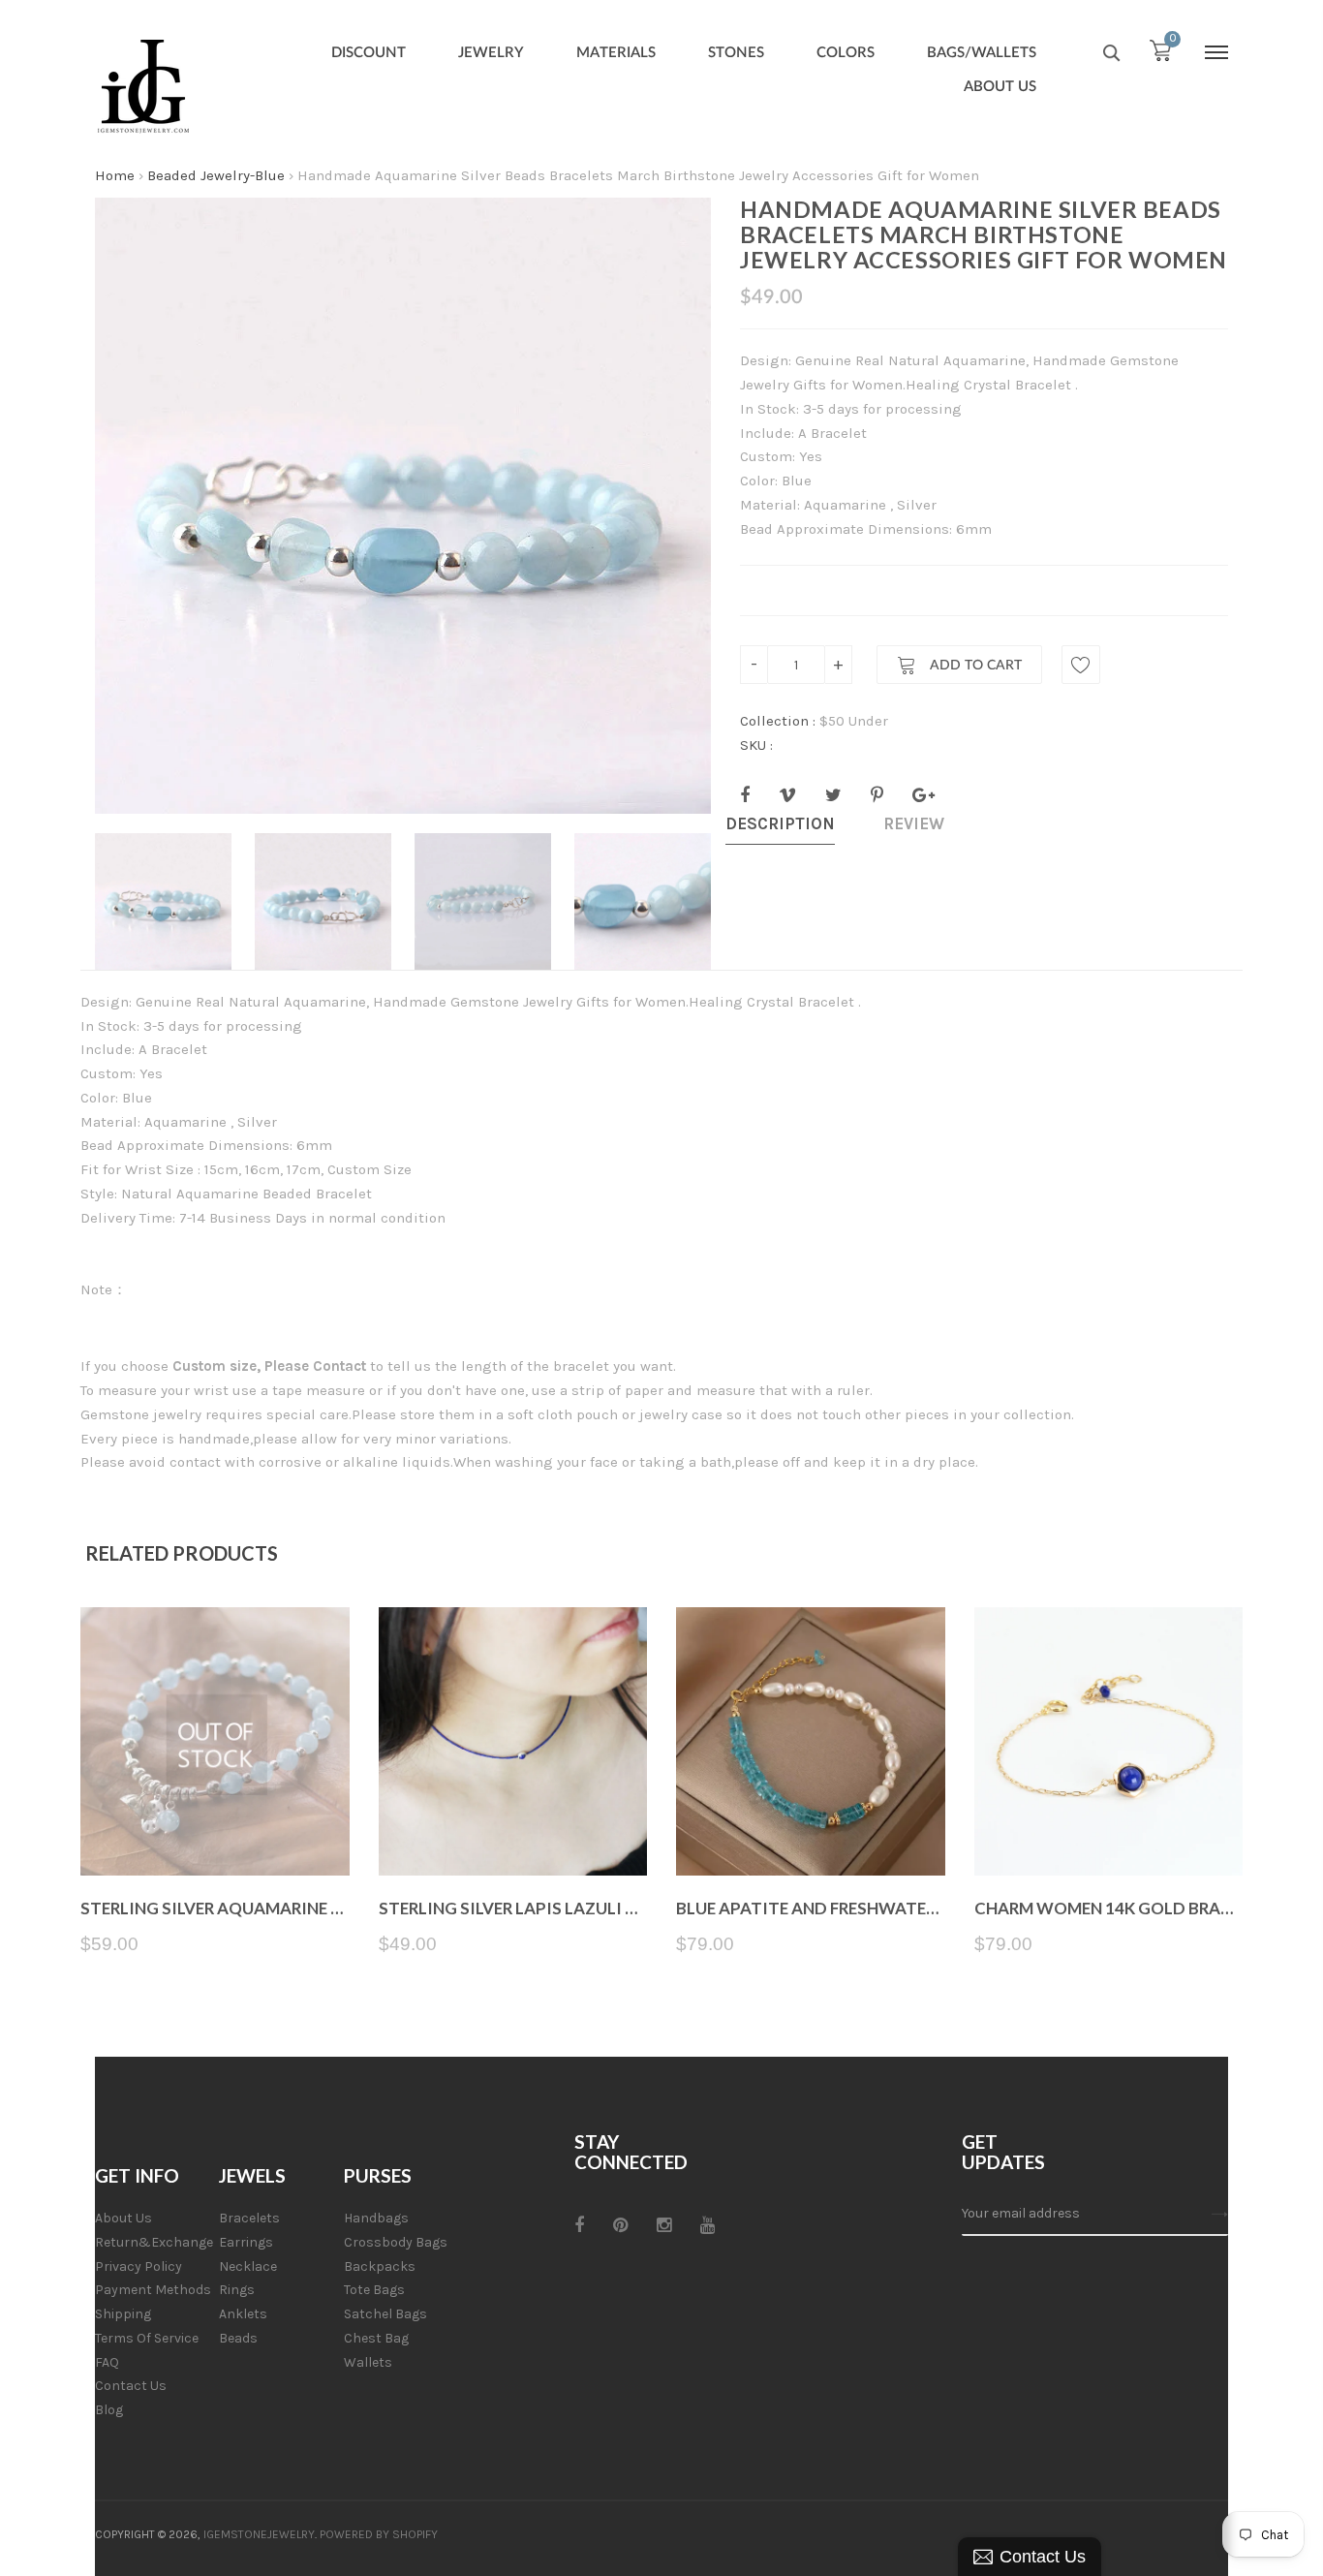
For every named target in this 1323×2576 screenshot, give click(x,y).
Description (780, 823)
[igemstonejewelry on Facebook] (579, 2225)
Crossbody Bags (396, 2242)
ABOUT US (1000, 87)
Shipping (123, 2314)
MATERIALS (616, 53)
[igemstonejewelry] (143, 87)
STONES (736, 53)
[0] (1160, 55)
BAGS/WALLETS (982, 53)
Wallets (368, 2362)
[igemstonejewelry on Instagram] (664, 2225)
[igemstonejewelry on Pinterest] (620, 2225)
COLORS (846, 53)
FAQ (107, 2362)
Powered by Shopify (379, 2534)
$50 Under (854, 721)
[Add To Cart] (810, 1830)
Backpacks (380, 2266)
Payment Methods (153, 2290)
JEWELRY (491, 53)
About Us (123, 2218)
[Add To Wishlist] (1081, 665)
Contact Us (131, 2386)
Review (914, 823)
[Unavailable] (215, 1830)
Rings (237, 2290)
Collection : (778, 721)
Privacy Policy (138, 2266)
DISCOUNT (369, 53)
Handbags (376, 2218)
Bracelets (249, 2218)
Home (115, 175)
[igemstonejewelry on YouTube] (708, 2225)
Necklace (248, 2266)
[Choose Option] (513, 1830)
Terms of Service (147, 2338)
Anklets (243, 2314)
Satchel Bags (385, 2314)
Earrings (246, 2242)
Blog (109, 2410)
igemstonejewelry (259, 2534)
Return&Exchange (154, 2242)
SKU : (756, 745)
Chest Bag (376, 2338)
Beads (238, 2338)
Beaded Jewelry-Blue (216, 175)
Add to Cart (974, 666)
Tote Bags (374, 2290)
